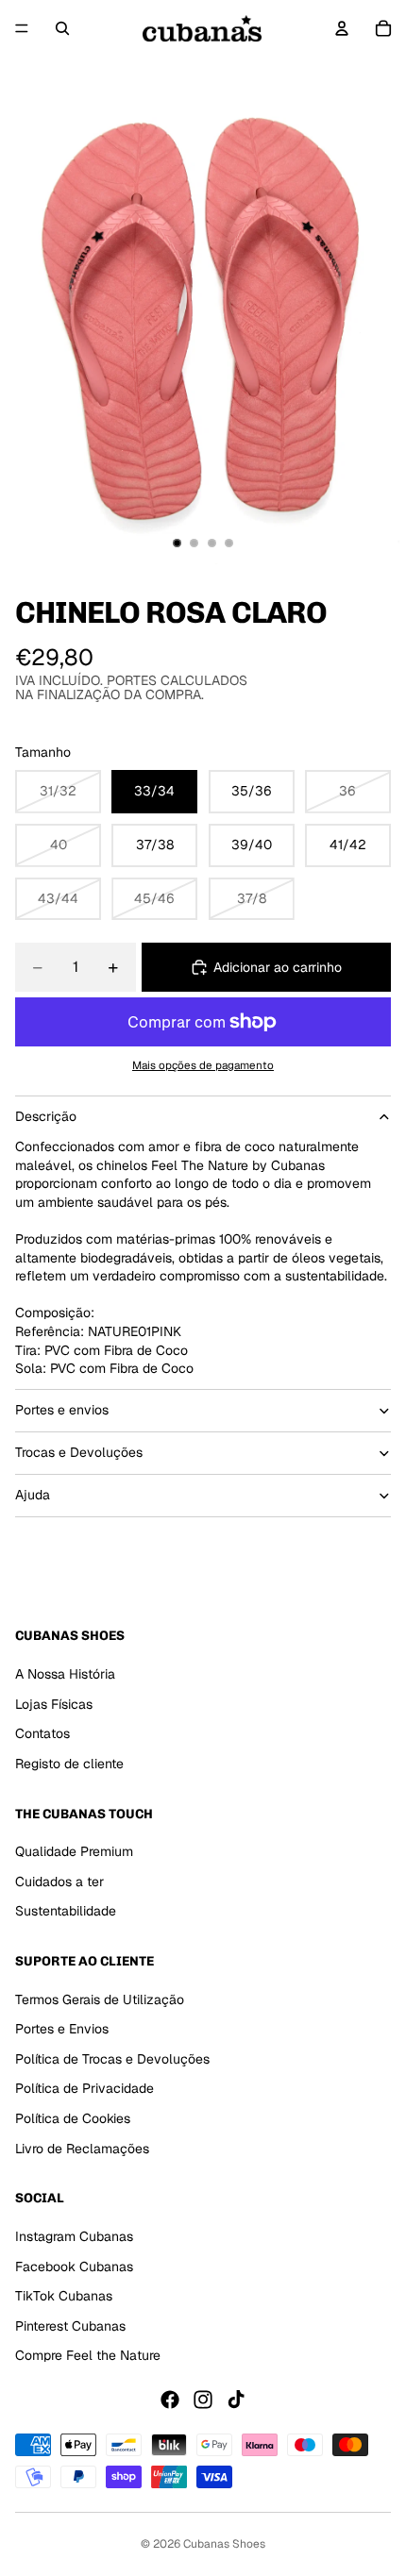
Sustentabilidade (66, 1911)
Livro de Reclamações (82, 2148)
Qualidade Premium (74, 1851)
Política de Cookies (73, 2118)
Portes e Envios (62, 2029)
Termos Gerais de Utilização (100, 1999)
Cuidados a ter (59, 1881)
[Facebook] (170, 2400)
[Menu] (22, 28)
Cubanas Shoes (224, 2544)
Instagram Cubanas (74, 2236)
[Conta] (342, 28)
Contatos (42, 1733)
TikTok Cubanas (64, 2296)
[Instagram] (203, 2400)
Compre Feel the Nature (88, 2355)
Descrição (46, 1116)
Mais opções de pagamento (203, 1065)
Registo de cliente (69, 1763)
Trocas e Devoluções (79, 1452)
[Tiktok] (236, 2400)
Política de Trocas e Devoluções (112, 2059)
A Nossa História (65, 1674)
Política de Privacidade (85, 2088)
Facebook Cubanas (74, 2266)
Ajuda (33, 1495)
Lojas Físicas (54, 1703)
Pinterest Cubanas (70, 2325)
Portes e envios (62, 1410)
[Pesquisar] (62, 28)
